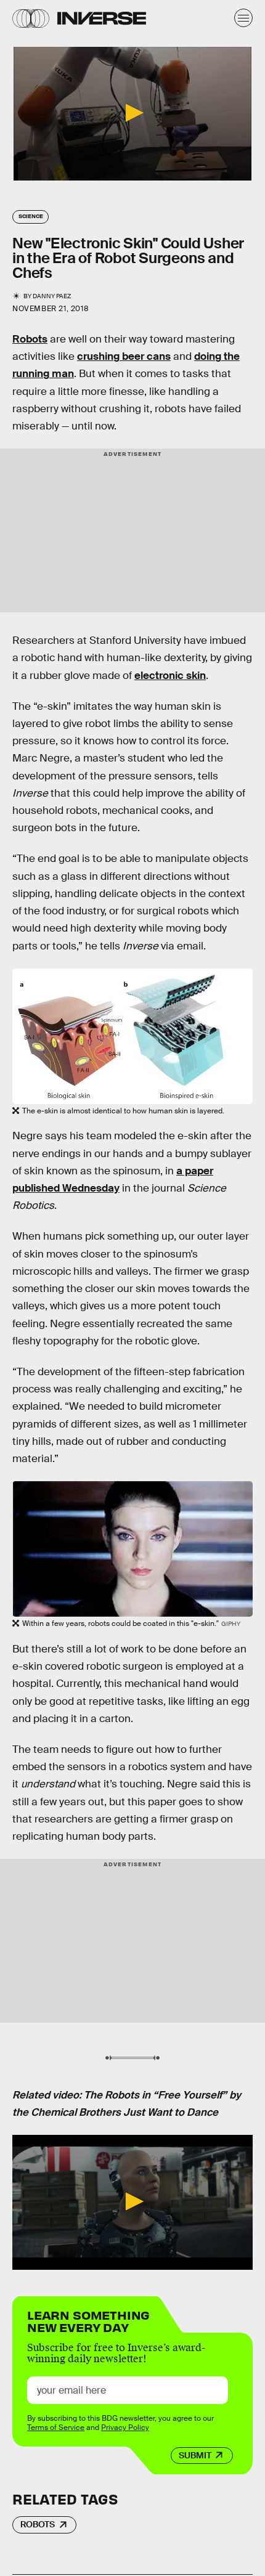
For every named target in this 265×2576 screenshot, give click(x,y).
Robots (30, 339)
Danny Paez (52, 296)
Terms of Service (56, 2428)
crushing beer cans (124, 356)
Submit (195, 2455)
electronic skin (170, 676)
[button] (132, 113)
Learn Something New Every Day (88, 2320)
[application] (132, 114)
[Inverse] (102, 18)
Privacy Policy (125, 2428)
